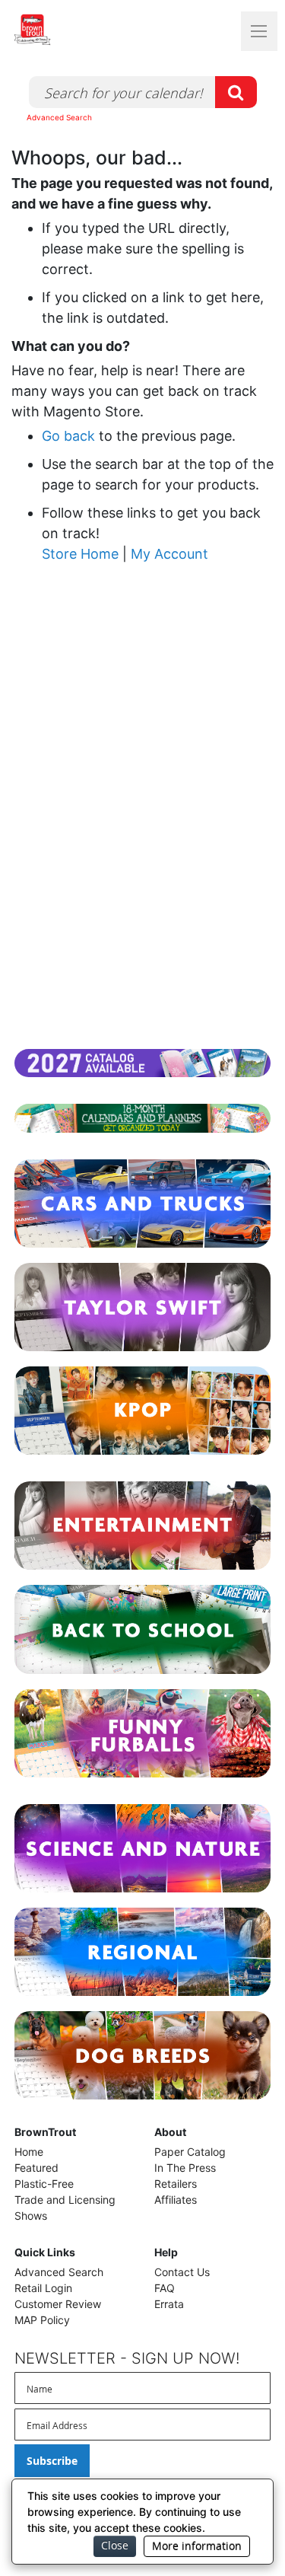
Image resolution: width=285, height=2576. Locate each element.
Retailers (176, 2184)
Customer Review (58, 2304)
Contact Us (182, 2272)
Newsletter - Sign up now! (127, 2358)
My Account (169, 554)
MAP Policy (42, 2320)
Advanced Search (59, 117)
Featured (36, 2168)
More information (197, 2546)
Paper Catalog (190, 2152)
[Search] (236, 92)
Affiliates (176, 2200)
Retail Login (43, 2288)
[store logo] (61, 30)
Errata (169, 2304)
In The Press (185, 2168)
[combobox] (143, 92)
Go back (68, 436)
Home (29, 2152)
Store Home (80, 554)
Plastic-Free (44, 2184)
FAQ (165, 2288)
